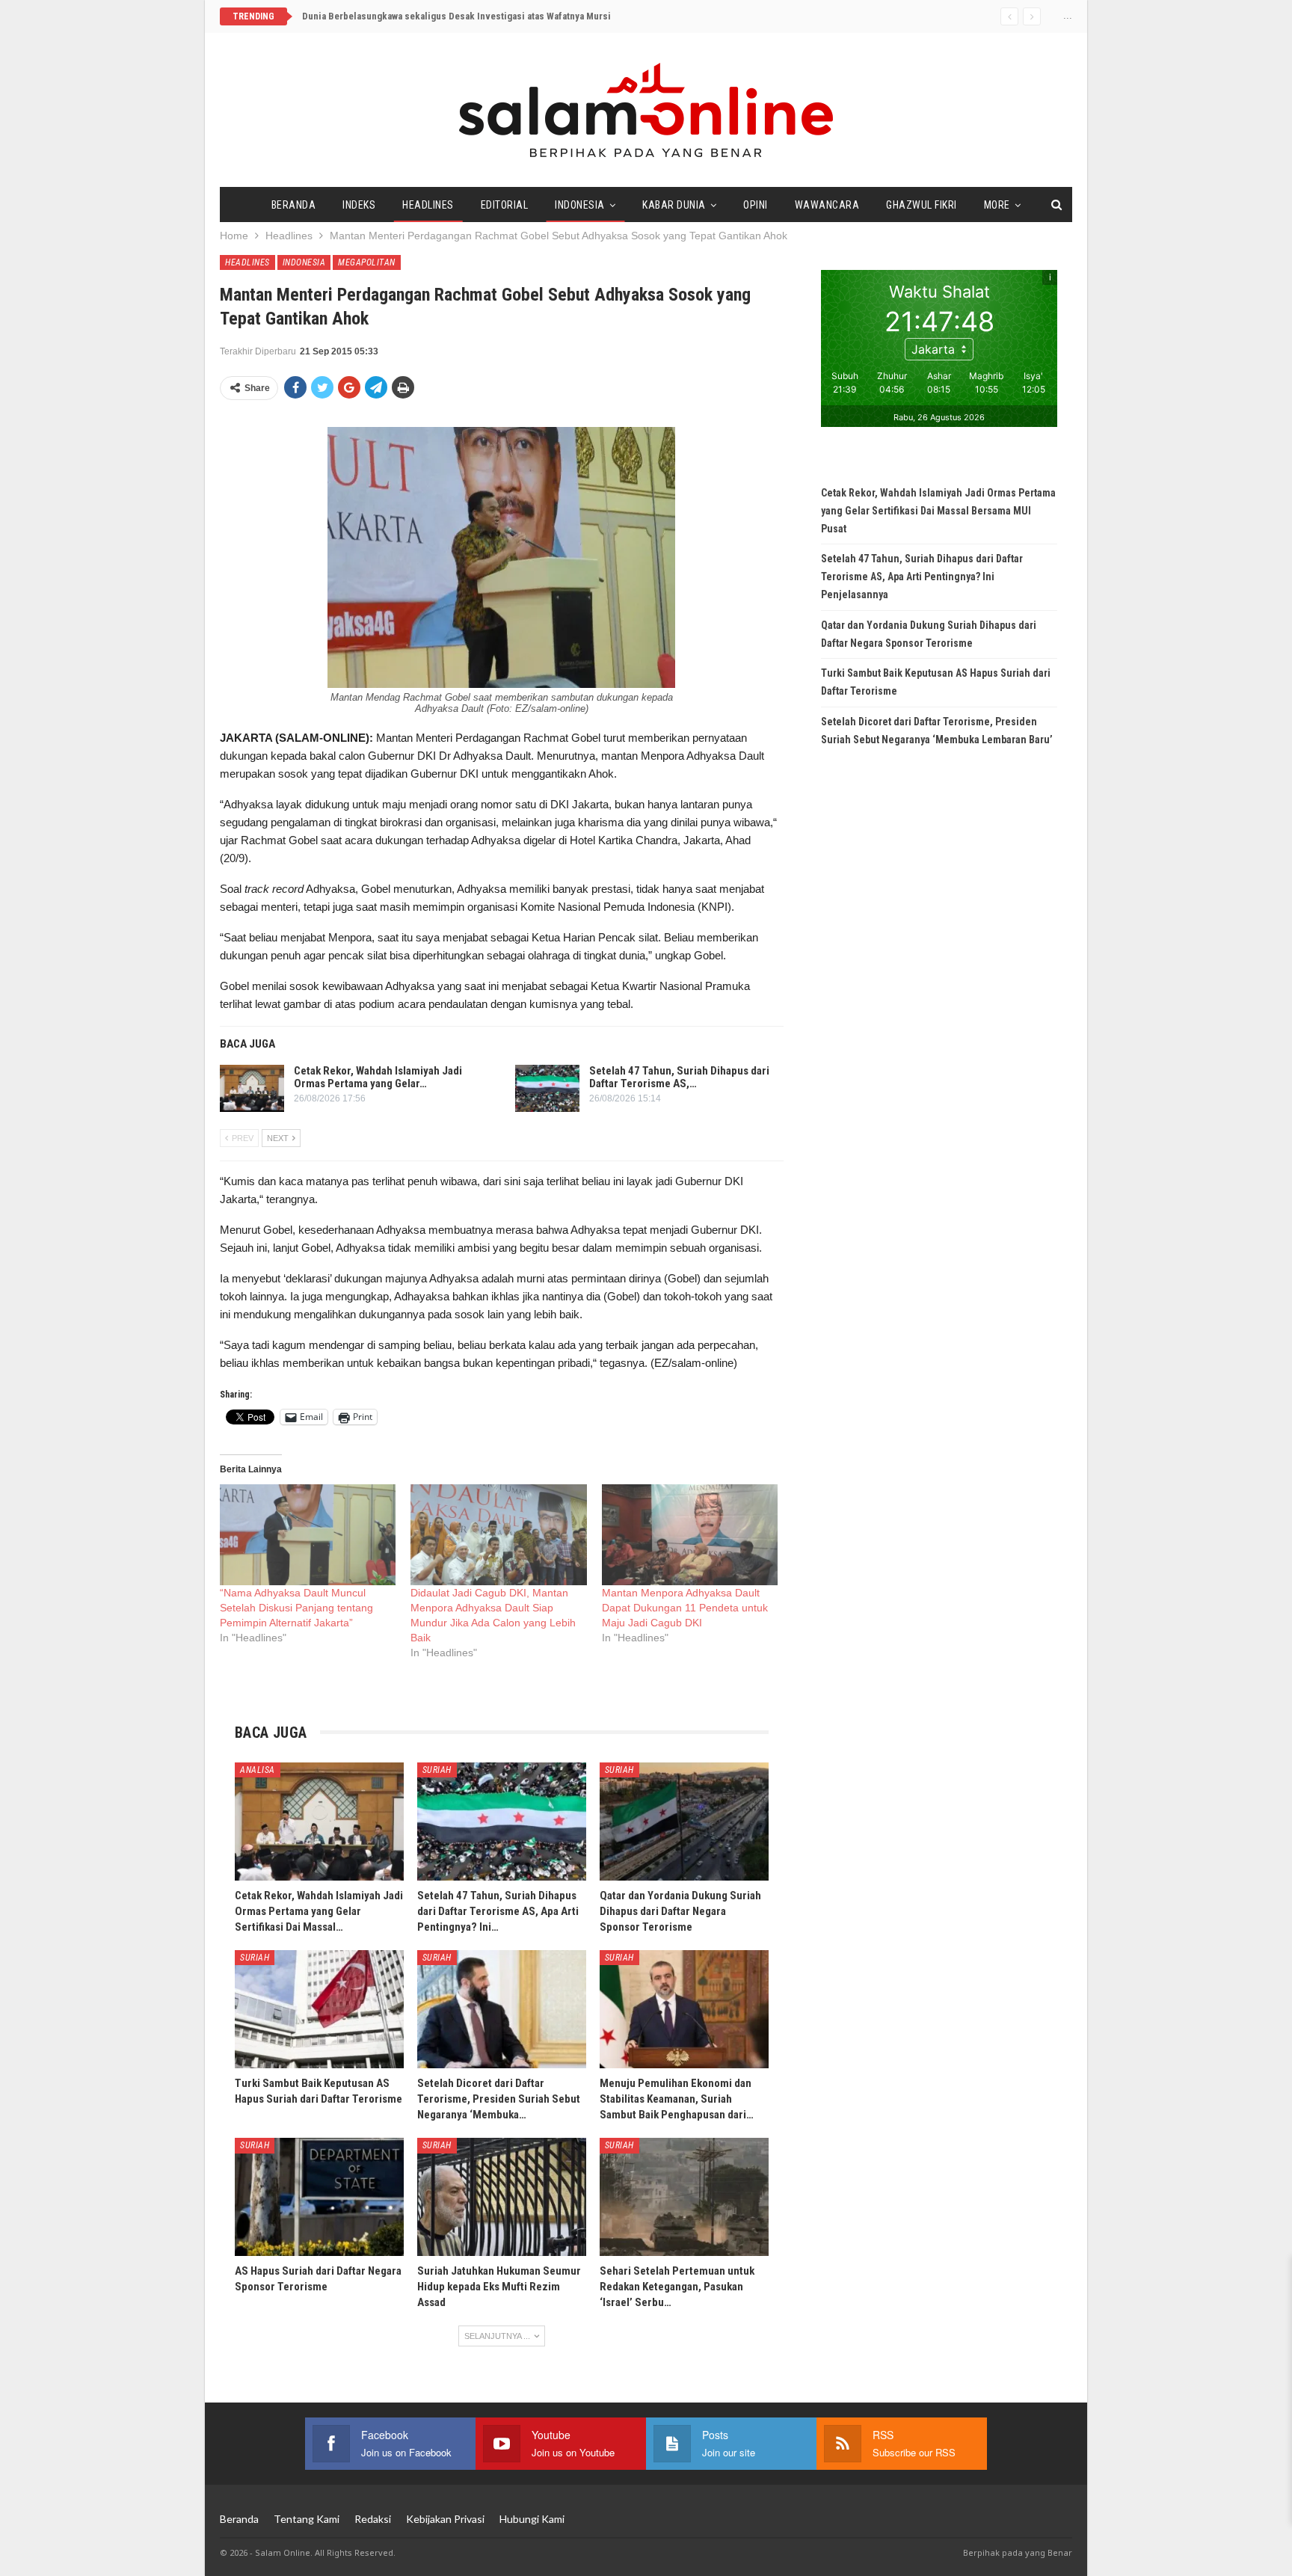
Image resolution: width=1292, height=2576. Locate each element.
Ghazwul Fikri (922, 205)
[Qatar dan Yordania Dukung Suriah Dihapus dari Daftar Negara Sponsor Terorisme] (684, 1822)
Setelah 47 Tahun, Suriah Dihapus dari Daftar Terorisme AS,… (679, 1077)
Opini (756, 205)
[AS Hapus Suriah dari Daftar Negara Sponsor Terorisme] (319, 2197)
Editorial (505, 205)
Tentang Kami (307, 2519)
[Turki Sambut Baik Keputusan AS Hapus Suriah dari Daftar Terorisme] (319, 2009)
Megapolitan (367, 262)
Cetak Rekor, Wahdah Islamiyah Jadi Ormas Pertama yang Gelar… (378, 1077)
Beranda (294, 205)
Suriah (437, 1770)
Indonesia (580, 205)
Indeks (359, 205)
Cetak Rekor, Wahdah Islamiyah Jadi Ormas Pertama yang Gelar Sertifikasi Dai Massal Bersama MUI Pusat (938, 511)
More (997, 205)
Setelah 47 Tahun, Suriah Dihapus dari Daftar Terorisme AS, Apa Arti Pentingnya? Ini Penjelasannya (922, 577)
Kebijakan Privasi (445, 2519)
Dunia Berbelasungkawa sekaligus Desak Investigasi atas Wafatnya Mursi (456, 16)
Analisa (258, 1770)
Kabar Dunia (674, 205)
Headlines (428, 205)
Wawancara (827, 205)
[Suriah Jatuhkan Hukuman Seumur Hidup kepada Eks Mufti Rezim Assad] (502, 2197)
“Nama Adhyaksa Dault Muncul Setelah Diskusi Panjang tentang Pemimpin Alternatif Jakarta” (296, 1608)
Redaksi (373, 2519)
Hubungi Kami (532, 2519)
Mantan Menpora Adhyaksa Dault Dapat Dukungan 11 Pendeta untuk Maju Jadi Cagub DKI (685, 1608)
